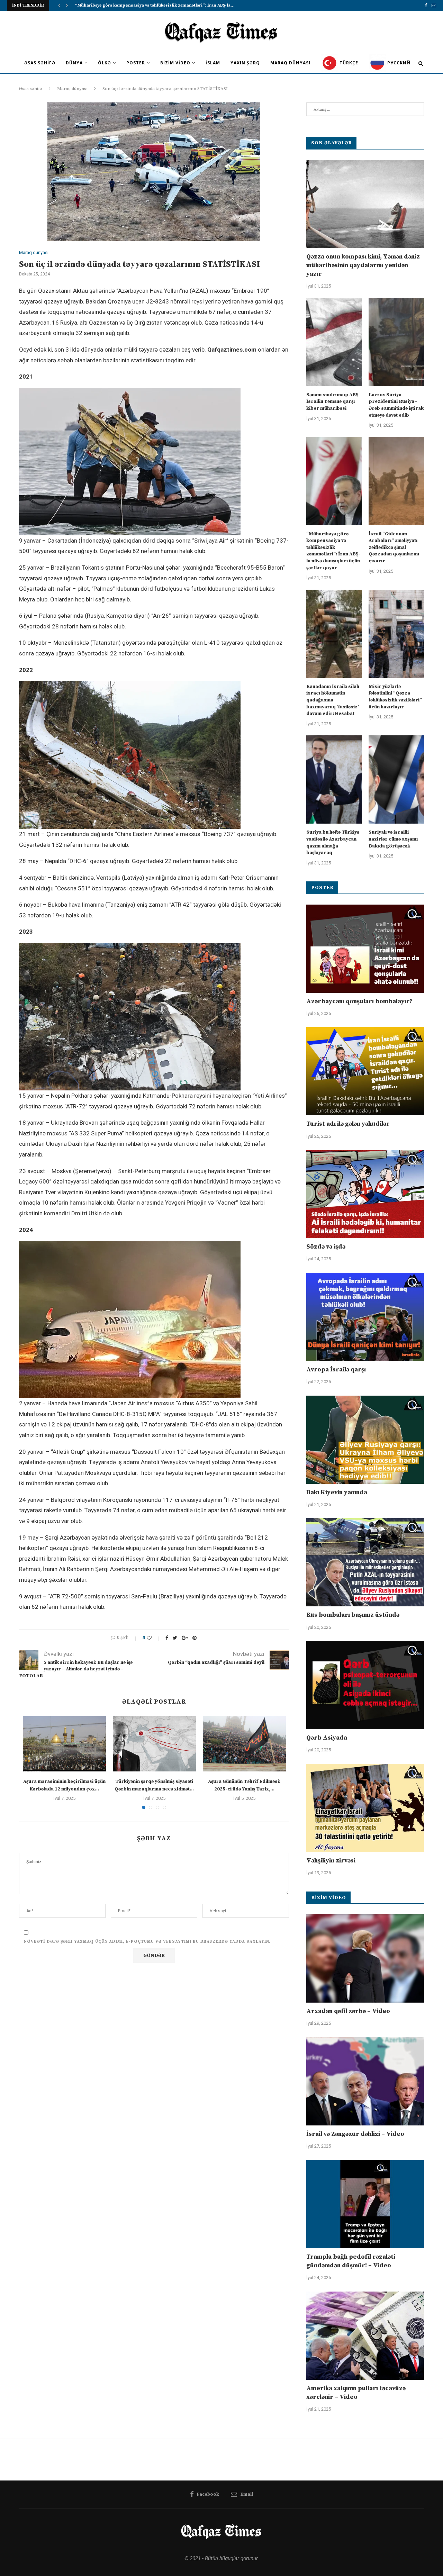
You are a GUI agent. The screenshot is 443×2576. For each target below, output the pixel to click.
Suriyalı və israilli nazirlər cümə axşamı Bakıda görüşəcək (393, 839)
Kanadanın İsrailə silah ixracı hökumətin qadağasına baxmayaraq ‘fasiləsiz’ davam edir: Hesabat (333, 700)
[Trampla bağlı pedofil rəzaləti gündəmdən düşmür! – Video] (365, 2204)
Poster (136, 63)
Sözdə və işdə (326, 1247)
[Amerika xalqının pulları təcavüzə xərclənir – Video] (365, 2336)
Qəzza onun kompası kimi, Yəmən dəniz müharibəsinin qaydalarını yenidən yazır (363, 265)
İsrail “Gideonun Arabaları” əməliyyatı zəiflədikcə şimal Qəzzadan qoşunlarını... (159, 5)
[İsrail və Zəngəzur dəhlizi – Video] (365, 2081)
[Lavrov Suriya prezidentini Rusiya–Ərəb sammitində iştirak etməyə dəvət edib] (396, 342)
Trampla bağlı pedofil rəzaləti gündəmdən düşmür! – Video (351, 2261)
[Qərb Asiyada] (365, 1685)
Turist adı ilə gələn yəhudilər (348, 1124)
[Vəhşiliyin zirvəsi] (365, 1808)
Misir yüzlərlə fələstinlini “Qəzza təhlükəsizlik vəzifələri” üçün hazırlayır (395, 697)
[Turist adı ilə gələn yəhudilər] (365, 1071)
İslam (213, 63)
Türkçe (348, 63)
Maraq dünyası (290, 63)
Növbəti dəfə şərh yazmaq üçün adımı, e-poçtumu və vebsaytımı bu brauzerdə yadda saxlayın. (147, 1942)
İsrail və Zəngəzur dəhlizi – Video (355, 2134)
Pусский (398, 63)
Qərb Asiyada (327, 1738)
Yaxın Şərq (245, 63)
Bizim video (175, 63)
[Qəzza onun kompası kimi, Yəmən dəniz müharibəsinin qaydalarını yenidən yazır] (365, 204)
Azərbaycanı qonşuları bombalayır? (359, 1001)
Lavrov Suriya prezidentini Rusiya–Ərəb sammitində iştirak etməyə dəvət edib (396, 405)
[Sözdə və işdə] (365, 1194)
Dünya (74, 63)
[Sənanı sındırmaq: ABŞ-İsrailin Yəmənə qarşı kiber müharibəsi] (334, 342)
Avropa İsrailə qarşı (336, 1369)
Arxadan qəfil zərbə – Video (348, 2011)
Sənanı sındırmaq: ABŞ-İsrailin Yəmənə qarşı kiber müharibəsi (333, 402)
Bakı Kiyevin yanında (337, 1492)
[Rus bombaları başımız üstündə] (365, 1562)
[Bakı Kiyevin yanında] (365, 1440)
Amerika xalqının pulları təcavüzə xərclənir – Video (356, 2393)
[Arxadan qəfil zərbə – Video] (365, 1958)
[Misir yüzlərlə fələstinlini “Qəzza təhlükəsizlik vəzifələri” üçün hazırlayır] (396, 634)
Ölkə (105, 63)
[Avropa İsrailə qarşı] (365, 1317)
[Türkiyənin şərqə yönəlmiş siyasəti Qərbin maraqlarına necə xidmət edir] (154, 1744)
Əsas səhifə (40, 63)
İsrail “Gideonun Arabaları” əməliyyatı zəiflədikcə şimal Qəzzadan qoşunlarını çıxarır (394, 547)
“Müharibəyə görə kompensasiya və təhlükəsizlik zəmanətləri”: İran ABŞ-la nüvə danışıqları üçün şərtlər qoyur (333, 551)
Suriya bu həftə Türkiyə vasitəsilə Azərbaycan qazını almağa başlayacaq (333, 842)
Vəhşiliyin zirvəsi (331, 1861)
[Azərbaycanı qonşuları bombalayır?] (365, 949)
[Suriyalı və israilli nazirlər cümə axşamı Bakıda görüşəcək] (396, 779)
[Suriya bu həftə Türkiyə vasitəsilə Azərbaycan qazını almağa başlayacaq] (334, 779)
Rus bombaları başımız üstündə (353, 1615)
